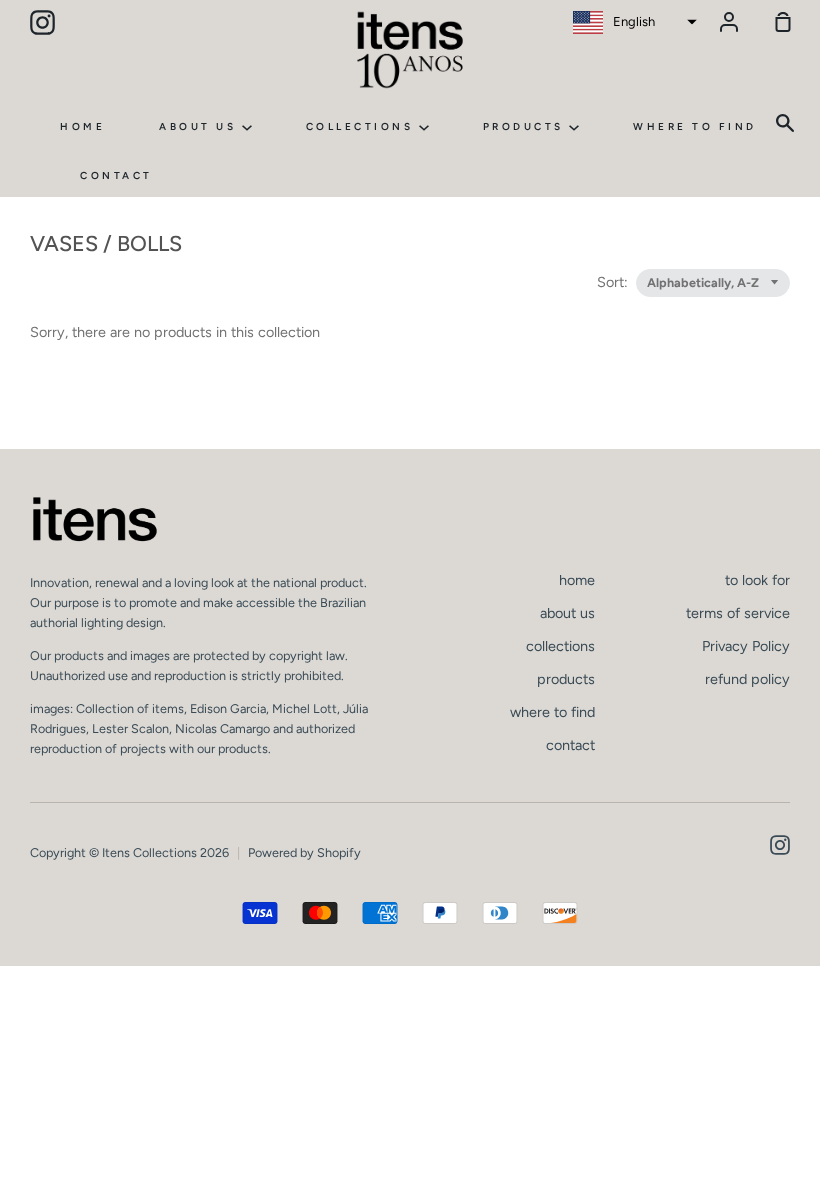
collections (362, 126)
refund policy (747, 679)
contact (116, 175)
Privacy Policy (746, 646)
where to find (695, 126)
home (82, 126)
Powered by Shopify (304, 852)
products (526, 126)
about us (200, 126)
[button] (632, 22)
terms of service (738, 613)
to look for (757, 580)
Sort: (614, 282)
